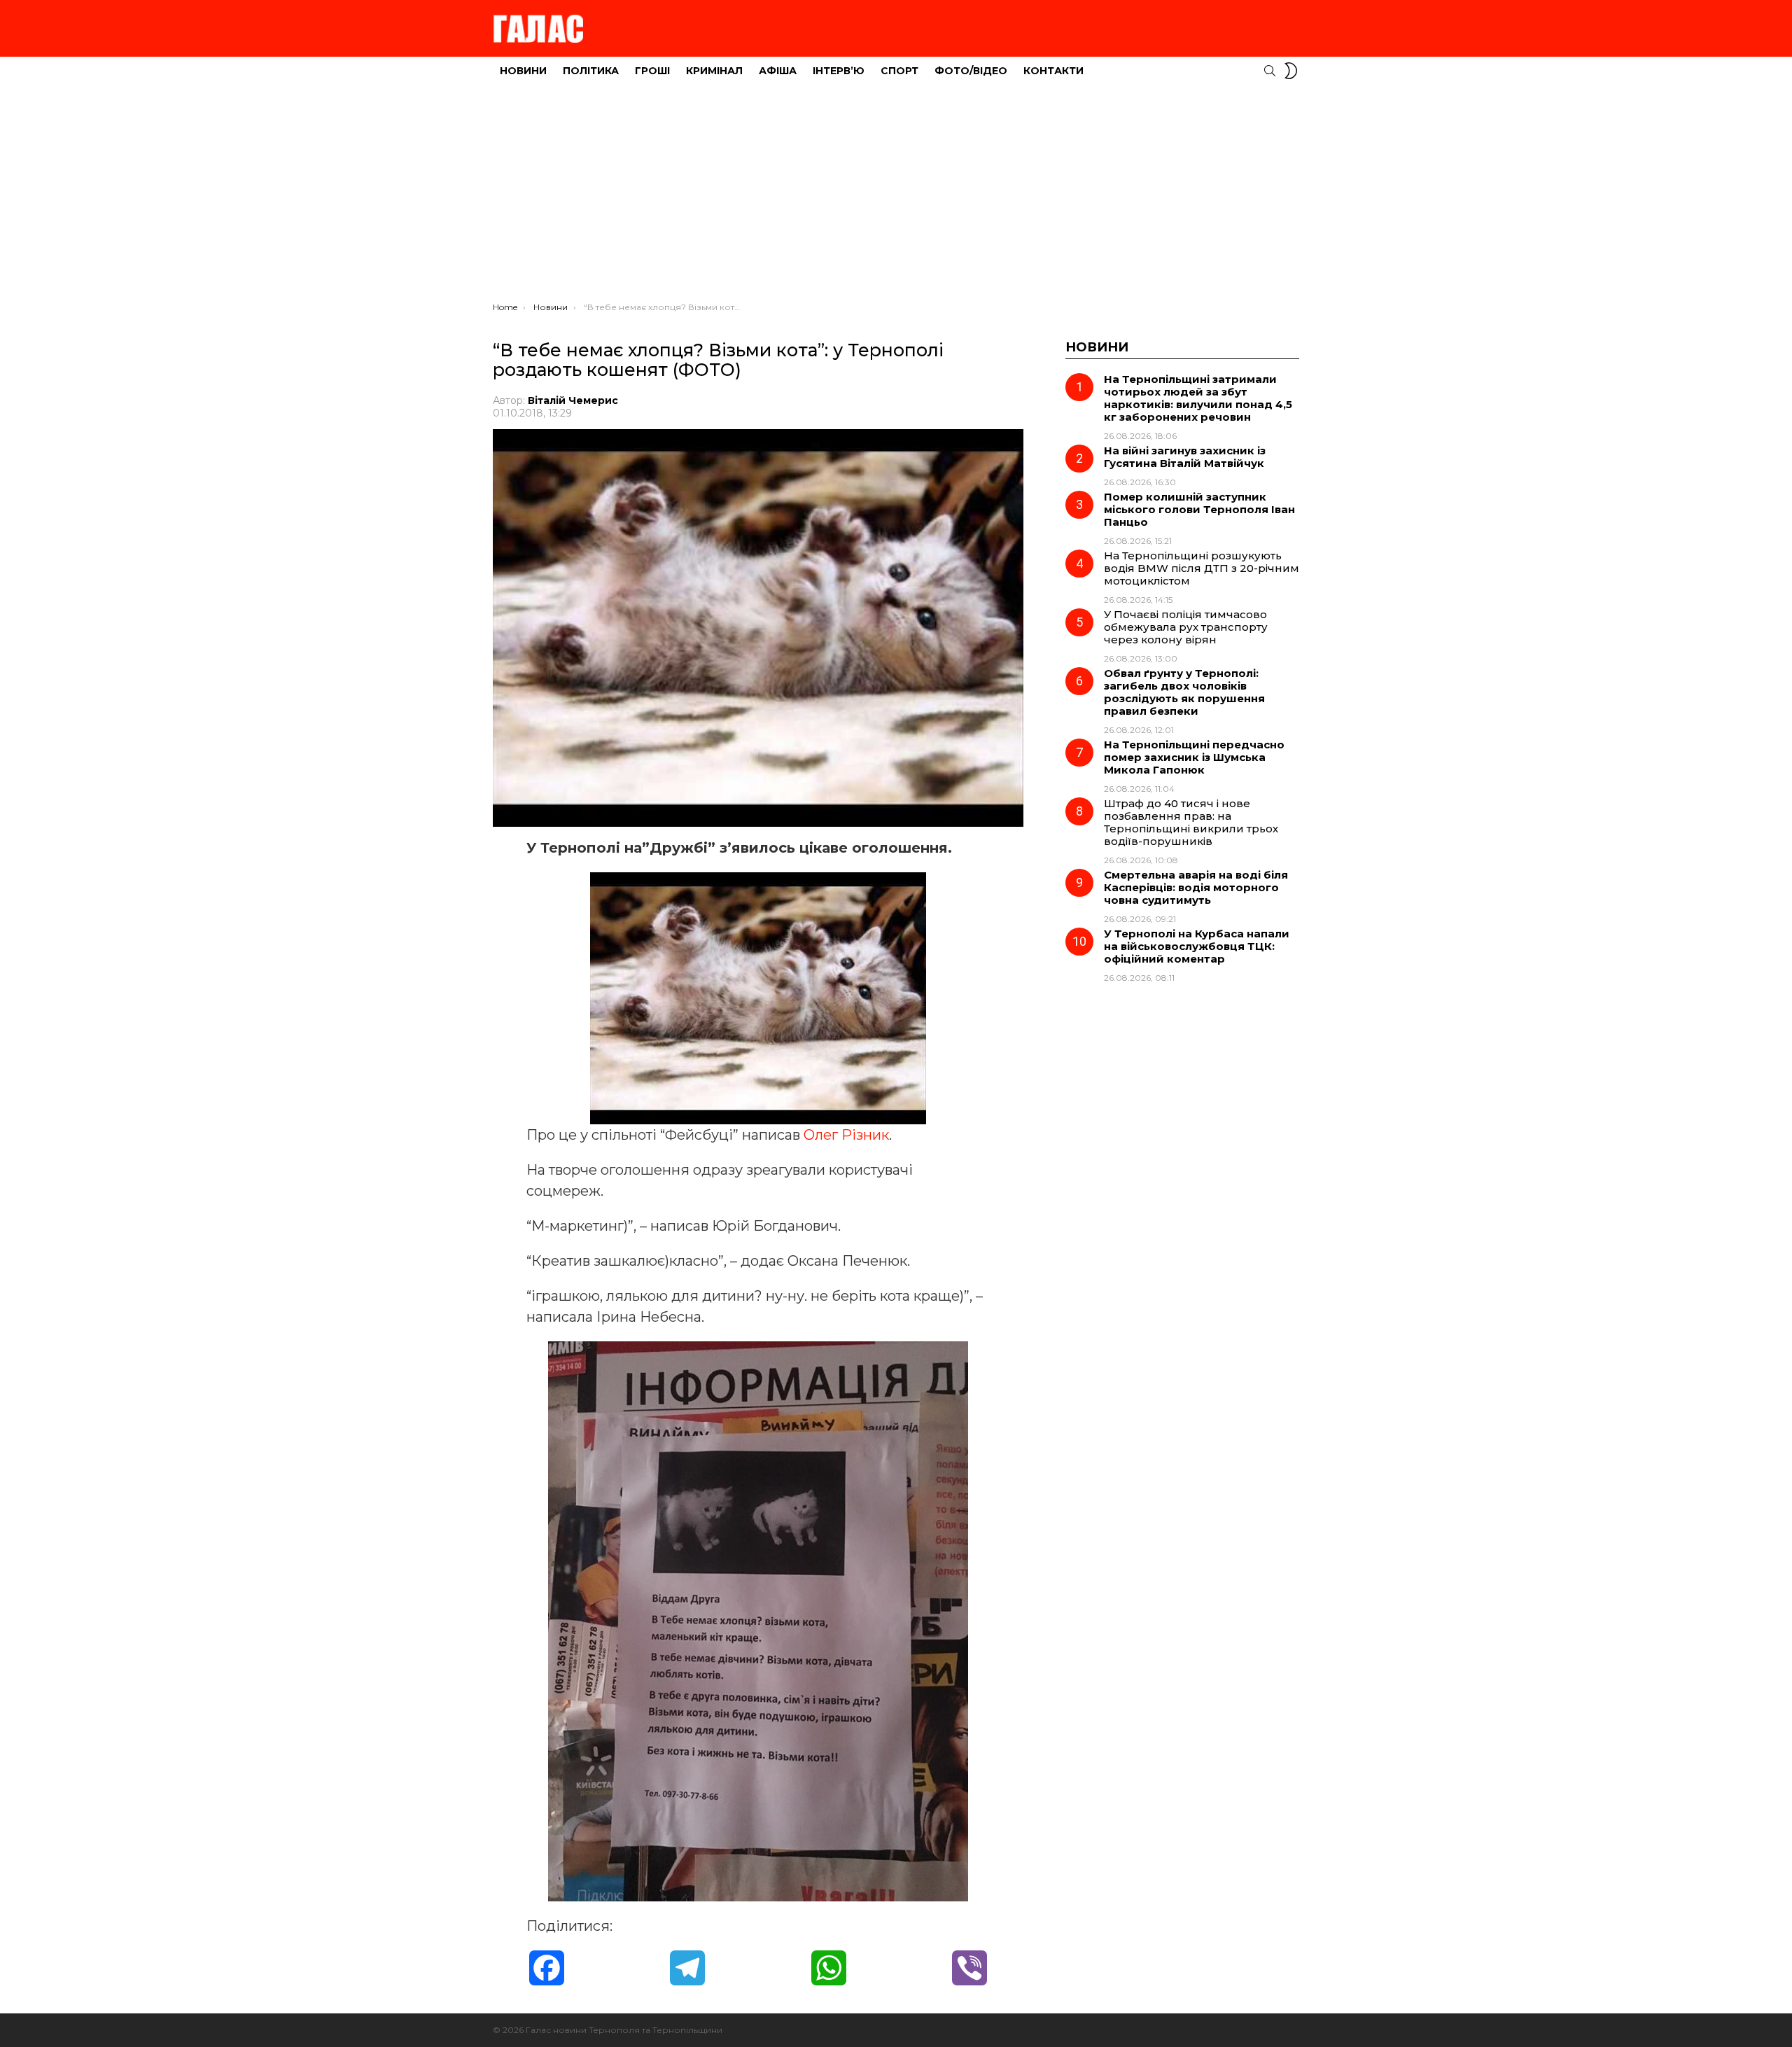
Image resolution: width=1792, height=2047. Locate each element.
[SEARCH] (1270, 71)
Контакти (1053, 71)
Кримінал (714, 71)
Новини (523, 71)
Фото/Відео (971, 71)
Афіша (778, 71)
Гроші (652, 71)
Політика (591, 71)
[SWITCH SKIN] (1291, 71)
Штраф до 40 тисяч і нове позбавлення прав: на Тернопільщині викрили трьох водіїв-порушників (1191, 822)
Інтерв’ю (839, 71)
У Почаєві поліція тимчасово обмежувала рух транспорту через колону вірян (1186, 627)
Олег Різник (846, 1135)
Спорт (899, 71)
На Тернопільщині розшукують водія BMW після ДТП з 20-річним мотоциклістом (1202, 568)
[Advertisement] (896, 197)
